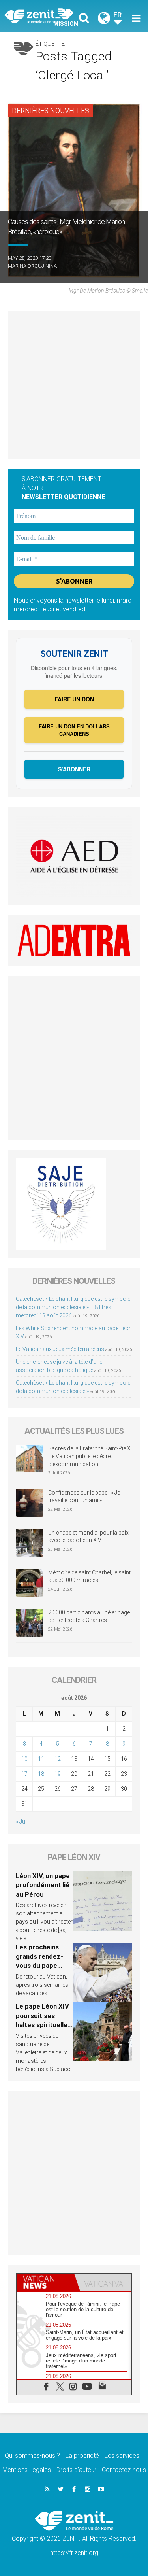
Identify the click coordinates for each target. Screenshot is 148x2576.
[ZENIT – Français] (41, 16)
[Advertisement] (74, 385)
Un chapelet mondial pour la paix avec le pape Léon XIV (88, 1537)
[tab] (45, 2282)
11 (41, 1759)
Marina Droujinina (32, 266)
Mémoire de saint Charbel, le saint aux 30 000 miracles (89, 1576)
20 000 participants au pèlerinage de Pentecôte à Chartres (89, 1616)
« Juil (22, 1822)
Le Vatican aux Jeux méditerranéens (60, 1349)
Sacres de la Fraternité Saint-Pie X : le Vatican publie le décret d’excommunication (89, 1456)
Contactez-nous (124, 2470)
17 (24, 1774)
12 (58, 1759)
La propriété (82, 2456)
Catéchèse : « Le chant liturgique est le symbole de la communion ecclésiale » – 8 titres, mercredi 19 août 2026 (73, 1307)
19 (58, 1774)
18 (41, 1774)
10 (24, 1759)
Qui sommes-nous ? (32, 2456)
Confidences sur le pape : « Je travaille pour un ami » (84, 1497)
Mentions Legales (27, 2470)
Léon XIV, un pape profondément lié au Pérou (43, 1885)
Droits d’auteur (76, 2470)
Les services (122, 2456)
